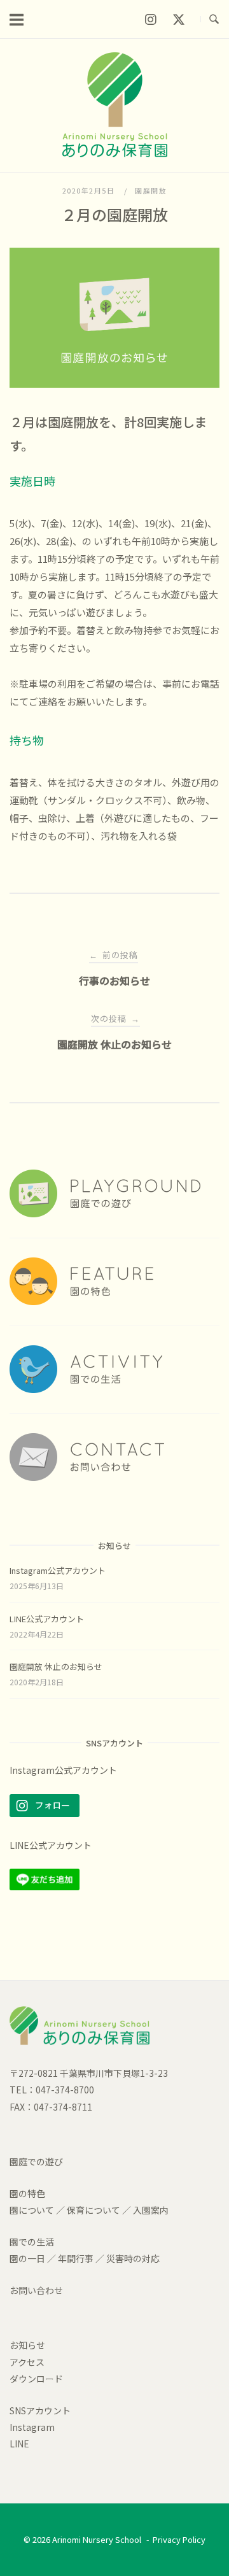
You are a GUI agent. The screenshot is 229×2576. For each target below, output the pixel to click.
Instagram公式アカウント (58, 1570)
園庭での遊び (36, 2162)
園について (32, 2210)
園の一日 (27, 2258)
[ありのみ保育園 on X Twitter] (179, 19)
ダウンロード (36, 2379)
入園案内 (151, 2210)
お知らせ (27, 2345)
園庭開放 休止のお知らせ (56, 1667)
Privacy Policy (179, 2539)
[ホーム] (115, 153)
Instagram (32, 2427)
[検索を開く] (214, 19)
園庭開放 (151, 190)
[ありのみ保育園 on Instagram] (150, 19)
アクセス (27, 2362)
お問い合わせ (36, 2290)
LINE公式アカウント (47, 1619)
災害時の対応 (133, 2258)
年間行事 (76, 2258)
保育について (94, 2210)
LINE (19, 2444)
